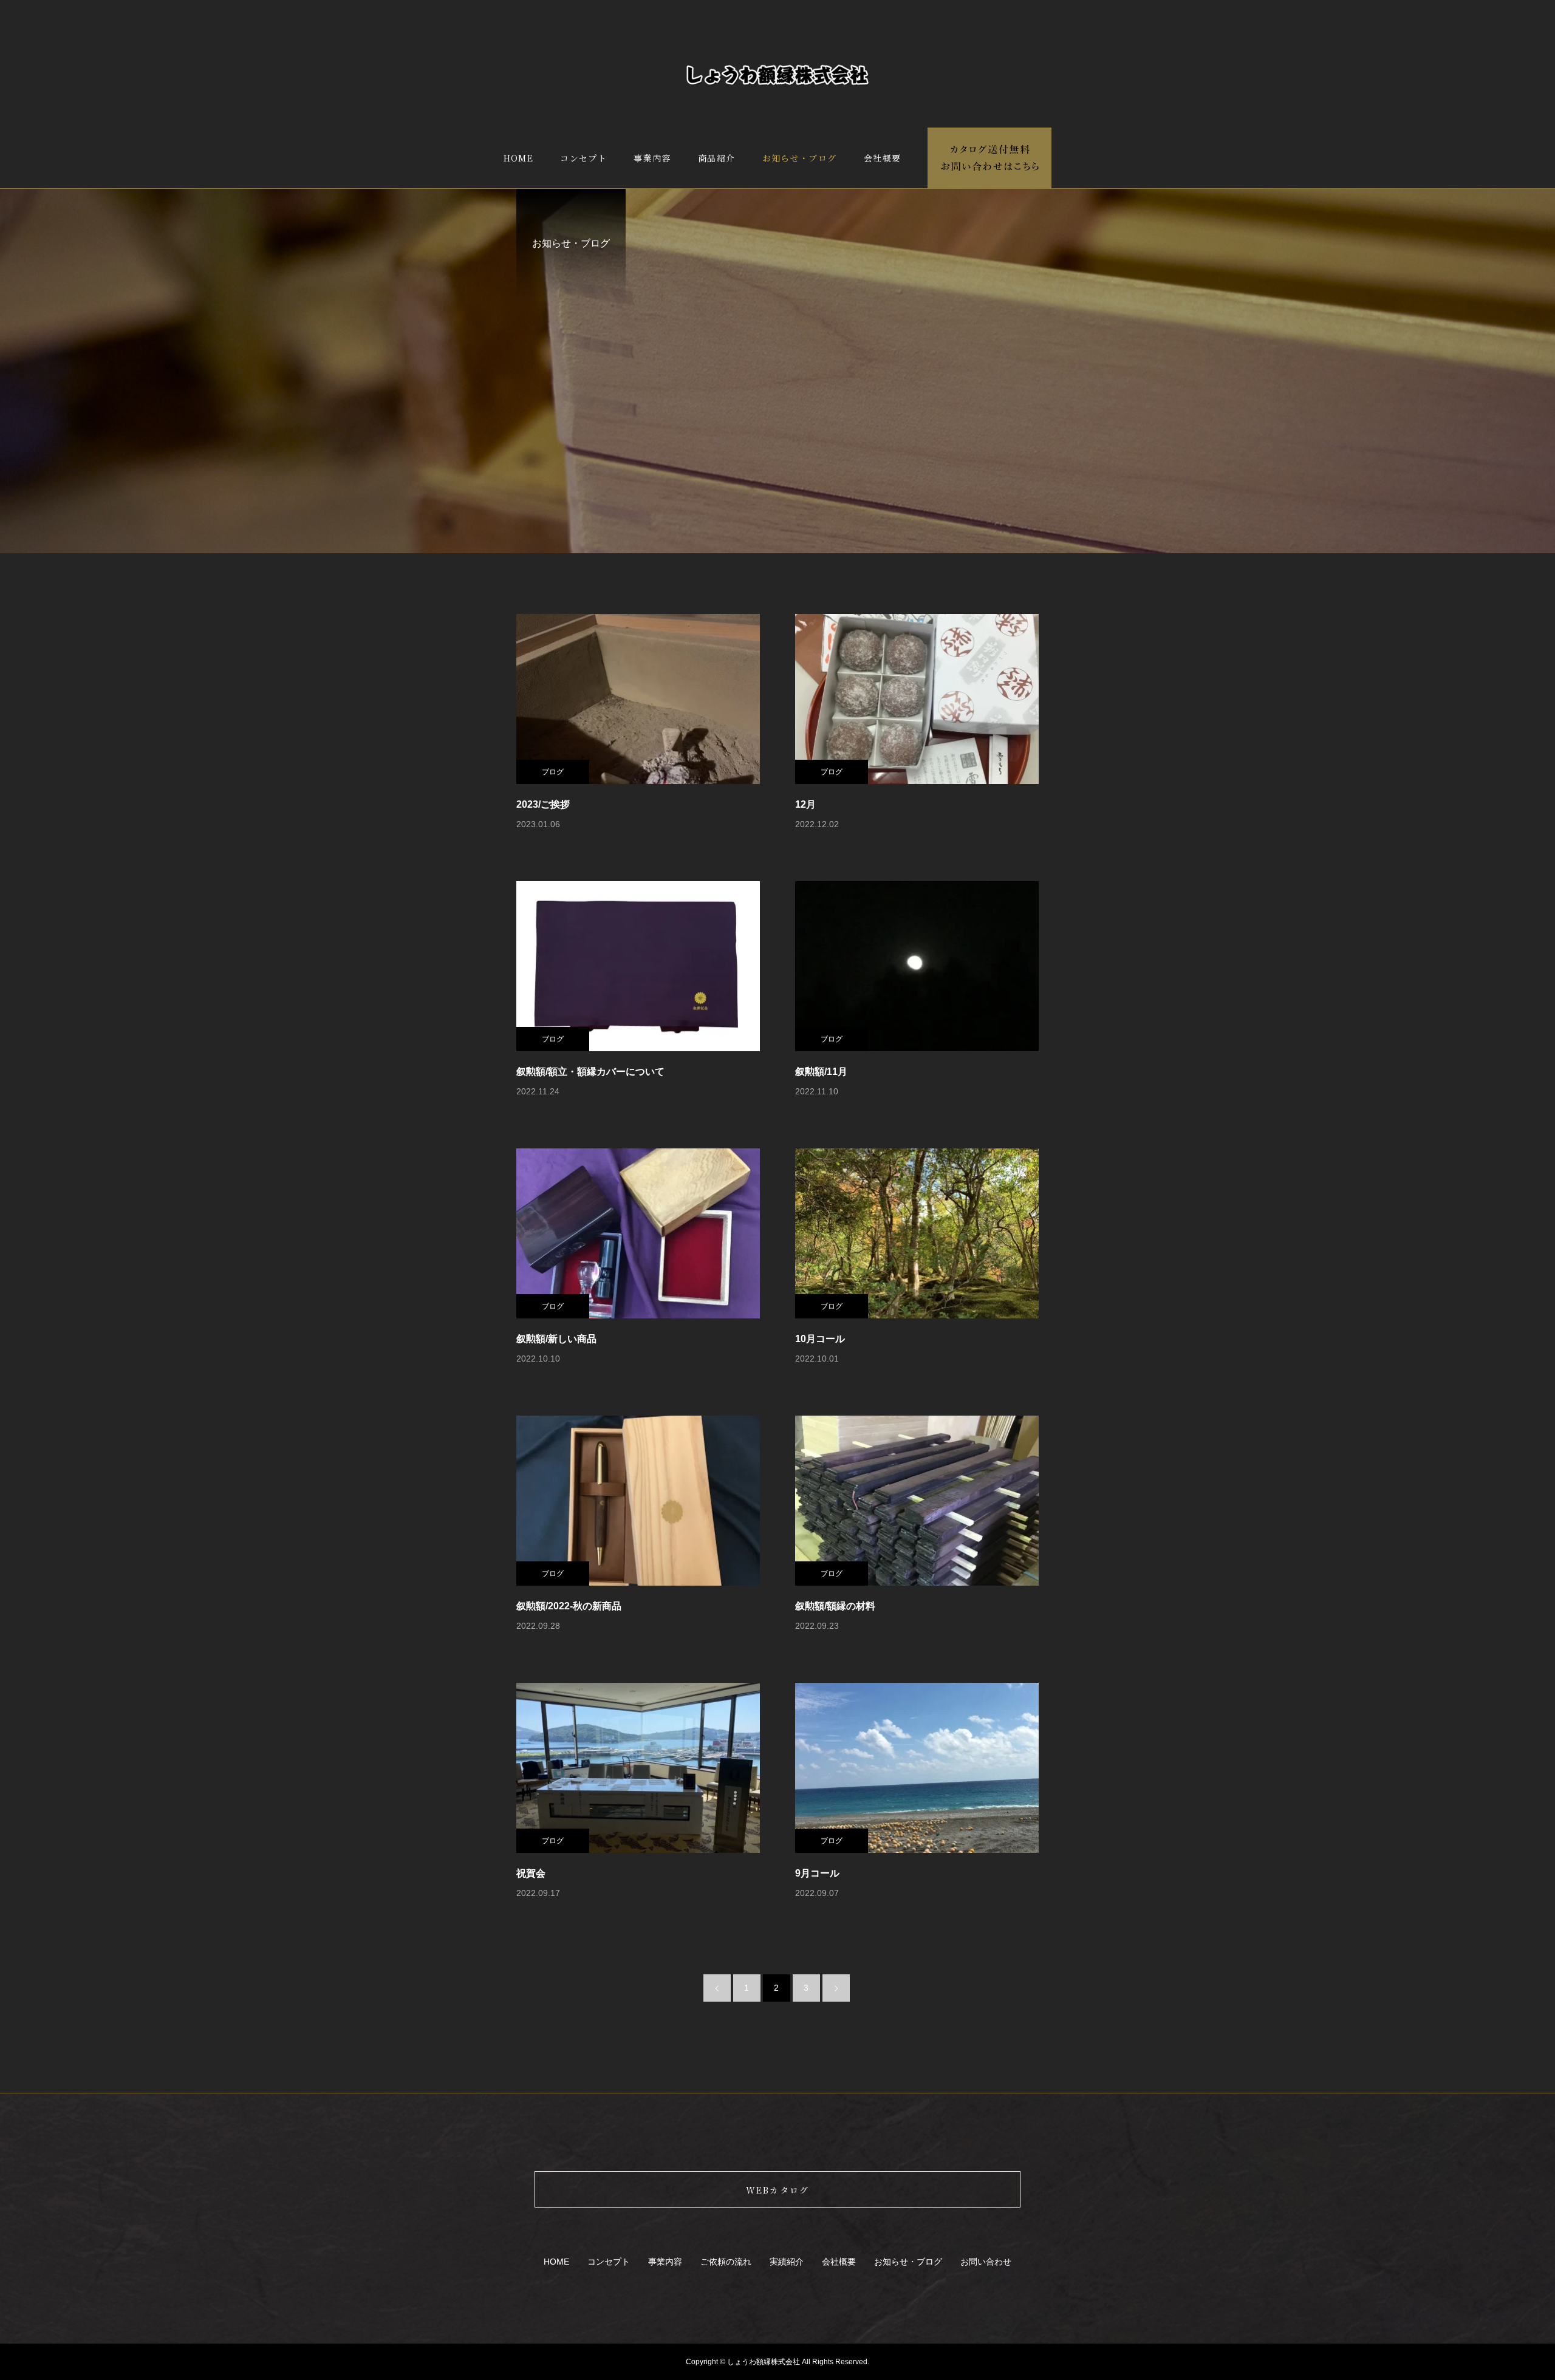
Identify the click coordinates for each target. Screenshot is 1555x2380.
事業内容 (652, 158)
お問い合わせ (986, 2262)
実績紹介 (787, 2262)
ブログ (553, 772)
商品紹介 (717, 158)
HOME (519, 158)
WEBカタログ (777, 2190)
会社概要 (883, 158)
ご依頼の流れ (726, 2262)
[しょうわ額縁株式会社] (777, 75)
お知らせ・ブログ (800, 158)
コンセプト (583, 158)
